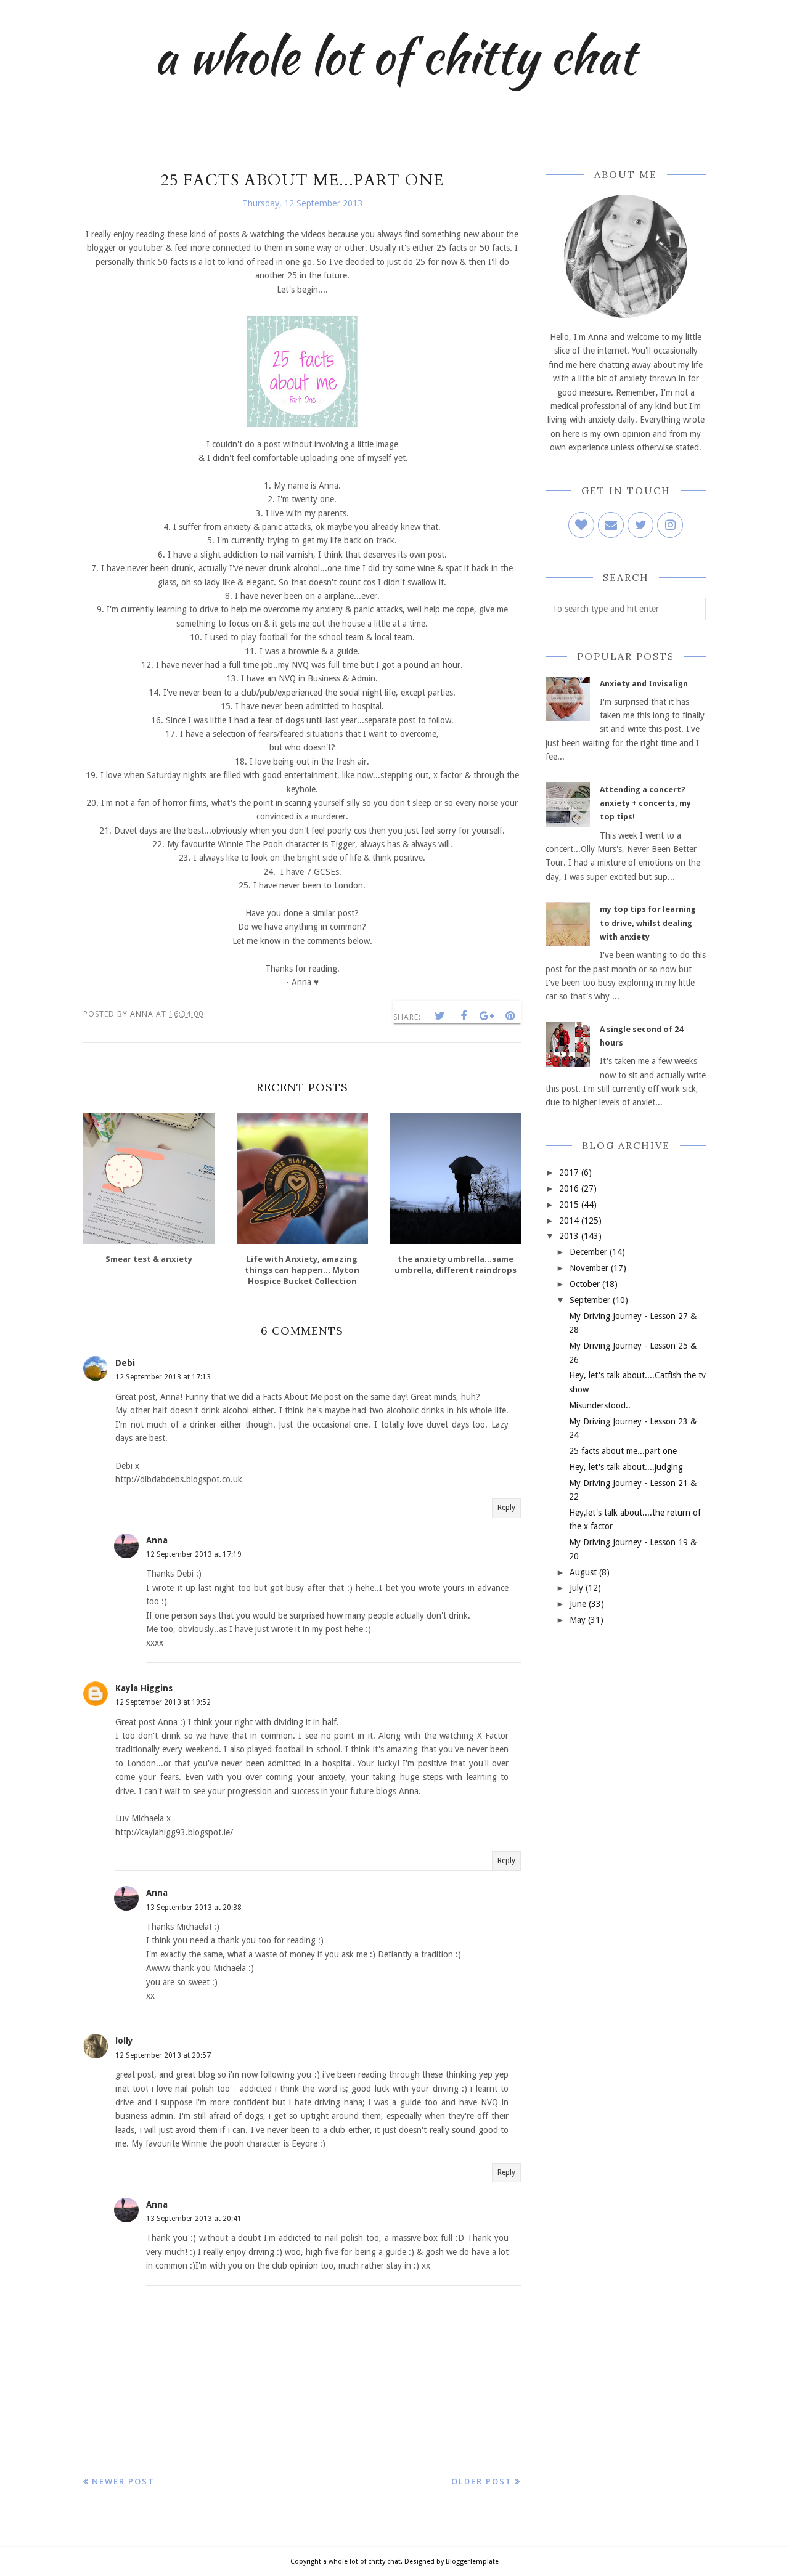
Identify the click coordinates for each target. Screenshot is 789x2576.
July (576, 1588)
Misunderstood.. (600, 1405)
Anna (157, 1540)
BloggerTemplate (472, 2562)
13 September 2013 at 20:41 (194, 2219)
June (578, 1604)
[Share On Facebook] (464, 1016)
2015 (569, 1205)
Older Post (482, 2481)
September (590, 1300)
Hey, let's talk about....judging (626, 1467)
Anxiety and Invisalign (644, 684)
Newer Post (123, 2481)
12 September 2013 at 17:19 (194, 1554)
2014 (569, 1221)
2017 (569, 1172)
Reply (506, 1508)
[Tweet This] (440, 1016)
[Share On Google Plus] (487, 1016)
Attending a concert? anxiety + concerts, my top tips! (645, 803)
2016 (569, 1188)
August (583, 1572)
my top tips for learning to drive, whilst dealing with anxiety (648, 923)
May (578, 1620)
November (589, 1268)
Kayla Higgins (144, 1688)
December (588, 1252)
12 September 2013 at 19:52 (163, 1702)
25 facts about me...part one (623, 1451)
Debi (125, 1363)
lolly (124, 2041)
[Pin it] (510, 1016)
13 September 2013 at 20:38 (194, 1908)
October (585, 1284)
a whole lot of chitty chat (394, 55)
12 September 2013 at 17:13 (163, 1377)
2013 (569, 1236)
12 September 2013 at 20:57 (163, 2055)
